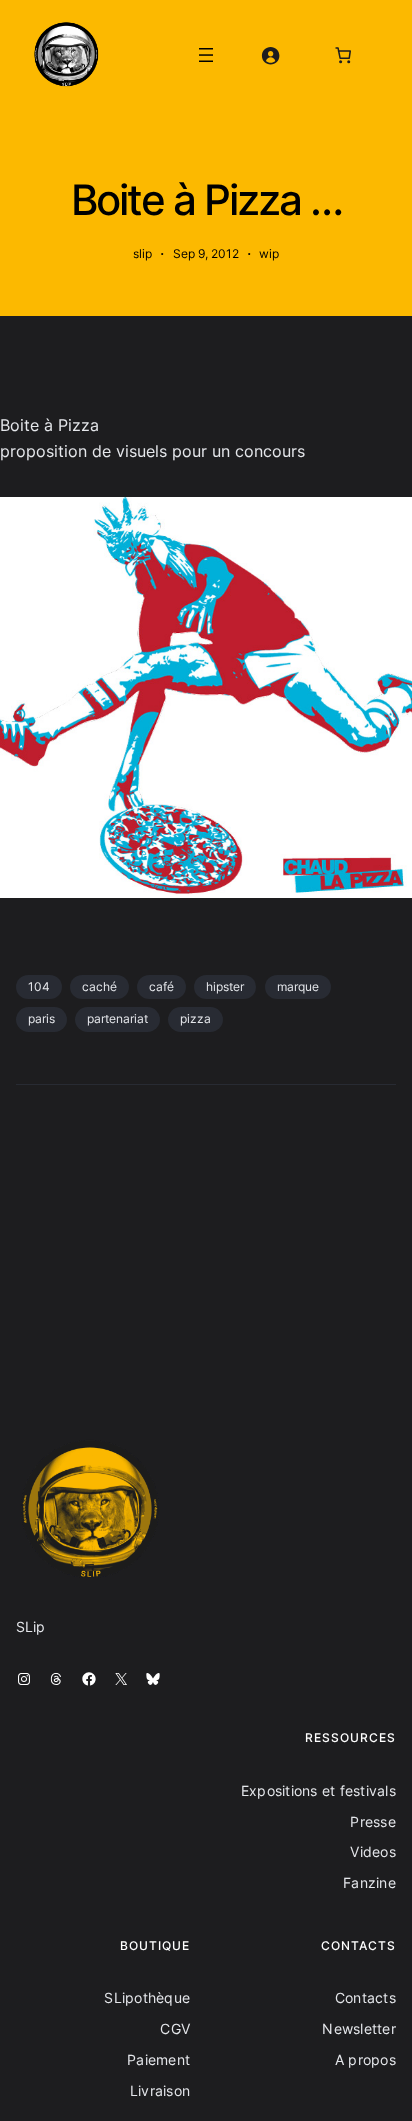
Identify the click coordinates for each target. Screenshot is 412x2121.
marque (298, 986)
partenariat (117, 1018)
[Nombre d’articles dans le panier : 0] (343, 55)
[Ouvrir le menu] (206, 55)
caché (99, 986)
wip (269, 253)
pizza (195, 1018)
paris (41, 1018)
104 (39, 986)
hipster (225, 986)
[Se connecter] (270, 55)
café (161, 986)
